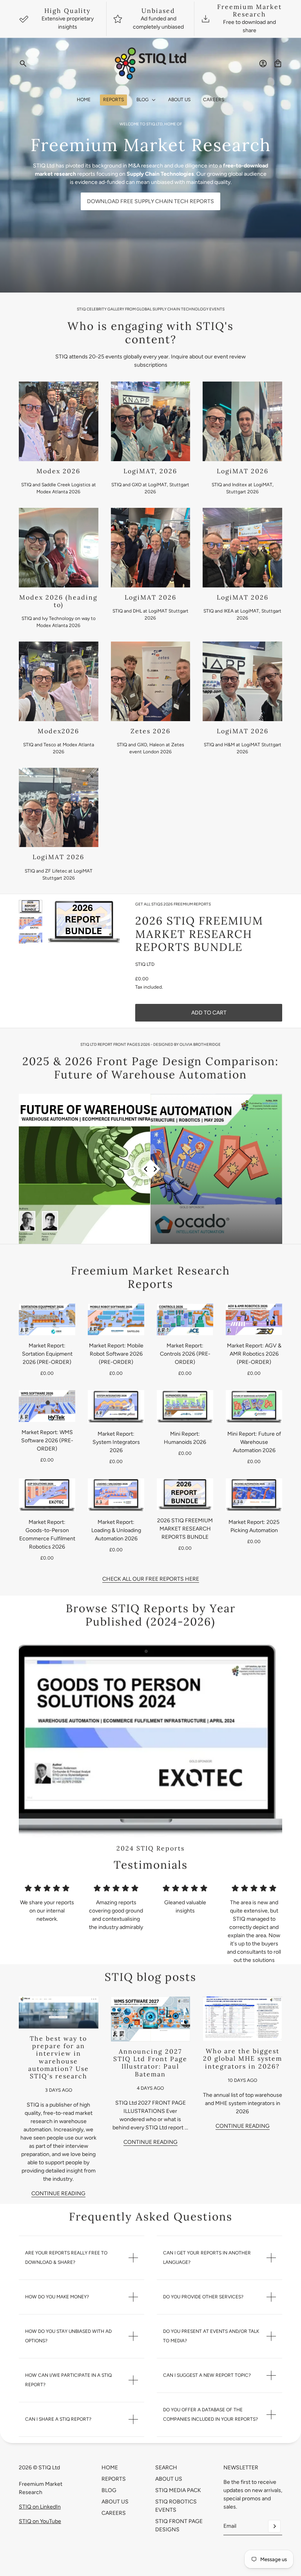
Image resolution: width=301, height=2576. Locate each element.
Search (166, 2468)
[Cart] (278, 64)
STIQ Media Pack (178, 2490)
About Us (115, 2502)
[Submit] (274, 2526)
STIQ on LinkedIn (40, 2507)
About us (169, 2479)
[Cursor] (151, 1169)
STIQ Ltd (145, 964)
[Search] (23, 64)
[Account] (263, 64)
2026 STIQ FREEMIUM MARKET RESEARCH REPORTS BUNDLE (199, 934)
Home (110, 2468)
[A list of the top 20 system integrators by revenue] (242, 2019)
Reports (114, 2479)
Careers (114, 2513)
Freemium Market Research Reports (150, 1277)
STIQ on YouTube (40, 2521)
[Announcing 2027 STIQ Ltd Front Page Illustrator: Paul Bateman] (151, 2019)
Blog (109, 2490)
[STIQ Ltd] (151, 64)
